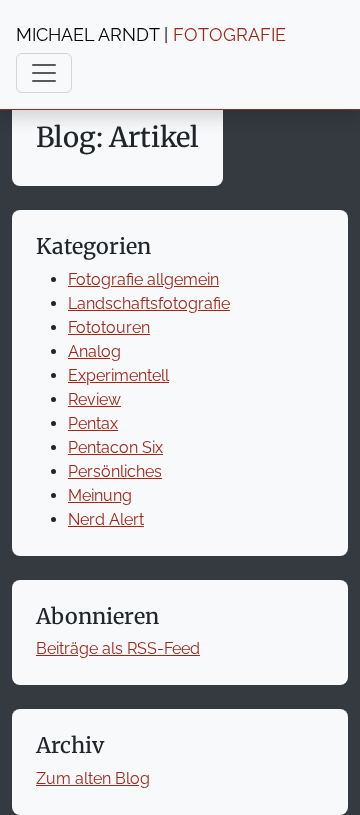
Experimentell (118, 375)
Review (94, 399)
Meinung (100, 495)
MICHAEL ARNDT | (151, 34)
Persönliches (115, 471)
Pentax (93, 423)
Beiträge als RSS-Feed (118, 648)
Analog (94, 351)
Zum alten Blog (93, 778)
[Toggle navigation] (44, 73)
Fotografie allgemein (143, 279)
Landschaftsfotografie (149, 303)
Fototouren (109, 327)
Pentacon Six (115, 447)
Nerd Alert (106, 519)
